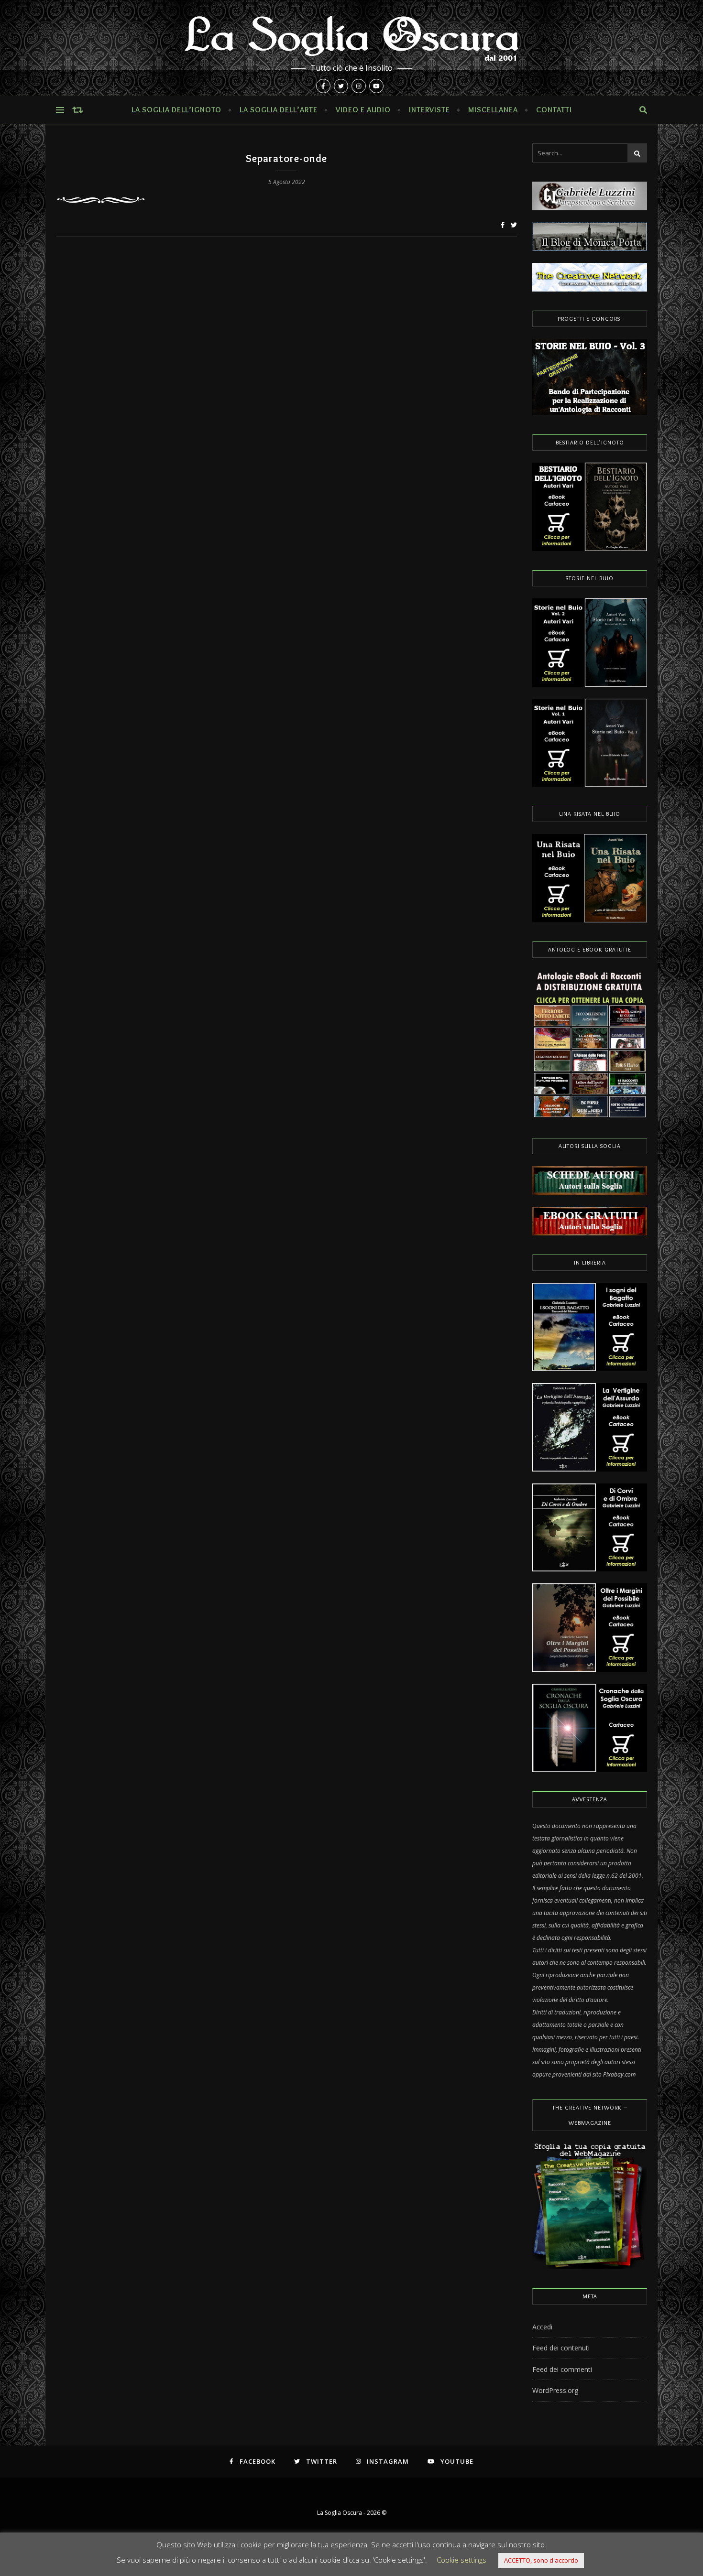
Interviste (429, 110)
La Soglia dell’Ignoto (176, 110)
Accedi (542, 2327)
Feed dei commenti (562, 2369)
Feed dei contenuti (561, 2348)
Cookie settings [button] (461, 2560)
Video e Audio (363, 110)
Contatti (554, 110)
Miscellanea (493, 110)
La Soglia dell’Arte (279, 110)
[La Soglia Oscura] (351, 48)
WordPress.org (555, 2390)
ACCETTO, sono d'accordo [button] (541, 2560)
